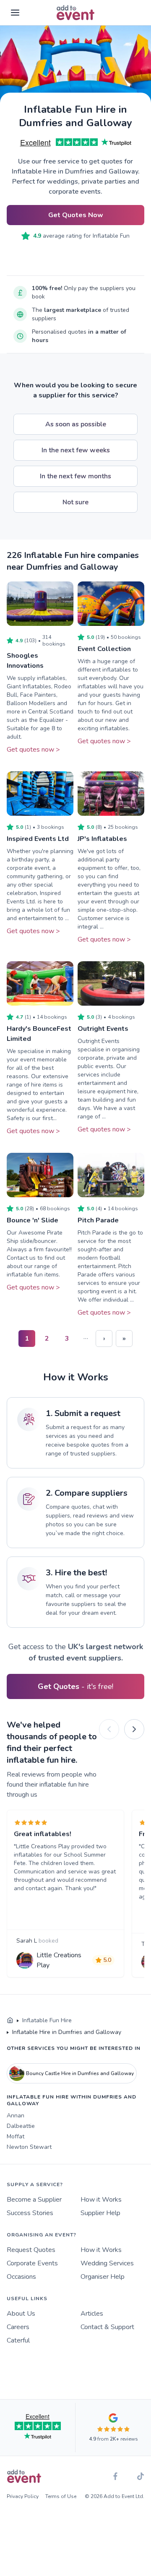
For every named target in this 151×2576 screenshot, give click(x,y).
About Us (21, 2314)
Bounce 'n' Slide (33, 1220)
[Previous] (109, 1729)
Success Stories (30, 2213)
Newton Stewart (29, 2147)
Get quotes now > (33, 750)
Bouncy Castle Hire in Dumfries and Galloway (80, 2073)
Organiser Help (103, 2277)
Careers (18, 2327)
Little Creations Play (59, 1960)
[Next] (134, 1729)
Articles (92, 2314)
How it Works (101, 2200)
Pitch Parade (98, 1220)
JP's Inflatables (102, 839)
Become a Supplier (34, 2200)
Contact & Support (107, 2327)
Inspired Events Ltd (38, 839)
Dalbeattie (21, 2126)
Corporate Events (32, 2263)
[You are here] (10, 2021)
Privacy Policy (23, 2496)
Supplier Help (100, 2213)
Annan (16, 2116)
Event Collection (104, 649)
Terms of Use (61, 2496)
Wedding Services (107, 2263)
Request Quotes (31, 2250)
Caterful (18, 2340)
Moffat (16, 2136)
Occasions (21, 2277)
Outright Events (103, 1029)
